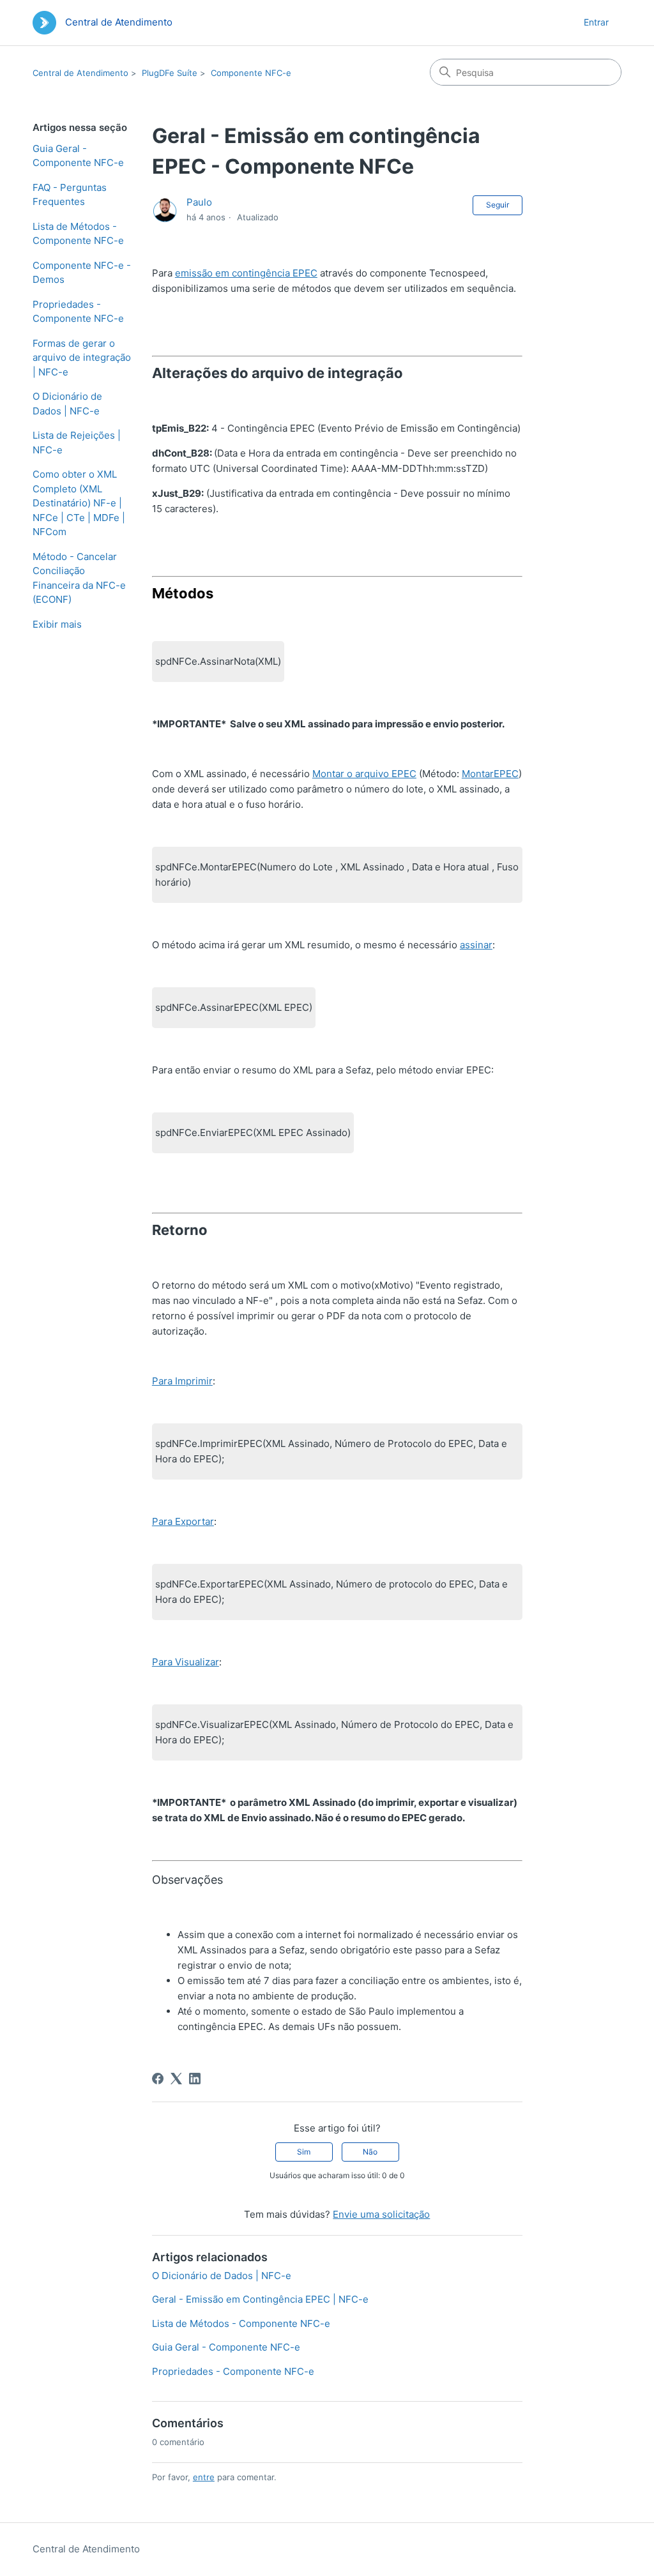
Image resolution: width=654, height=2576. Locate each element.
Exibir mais (57, 624)
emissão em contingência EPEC (246, 273)
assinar (476, 945)
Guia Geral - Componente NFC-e (78, 156)
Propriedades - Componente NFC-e (78, 312)
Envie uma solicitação (381, 2214)
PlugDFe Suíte (170, 73)
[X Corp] (176, 2079)
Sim (304, 2152)
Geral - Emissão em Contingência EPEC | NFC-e (260, 2299)
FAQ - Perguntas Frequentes (70, 195)
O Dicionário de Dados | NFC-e (67, 404)
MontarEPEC (490, 774)
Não (370, 2152)
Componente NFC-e (251, 73)
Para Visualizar (186, 1662)
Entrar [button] (596, 22)
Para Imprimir (182, 1381)
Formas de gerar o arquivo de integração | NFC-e (82, 358)
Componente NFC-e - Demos (82, 273)
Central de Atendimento (80, 73)
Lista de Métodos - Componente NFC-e (78, 234)
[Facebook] (158, 2079)
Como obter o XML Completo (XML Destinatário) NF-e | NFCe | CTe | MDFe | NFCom (79, 503)
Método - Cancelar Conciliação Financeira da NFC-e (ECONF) (79, 578)
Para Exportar (183, 1521)
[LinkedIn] (195, 2079)
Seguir (498, 205)
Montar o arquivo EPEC (364, 774)
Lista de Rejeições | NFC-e (77, 443)
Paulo (199, 202)
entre (204, 2477)
